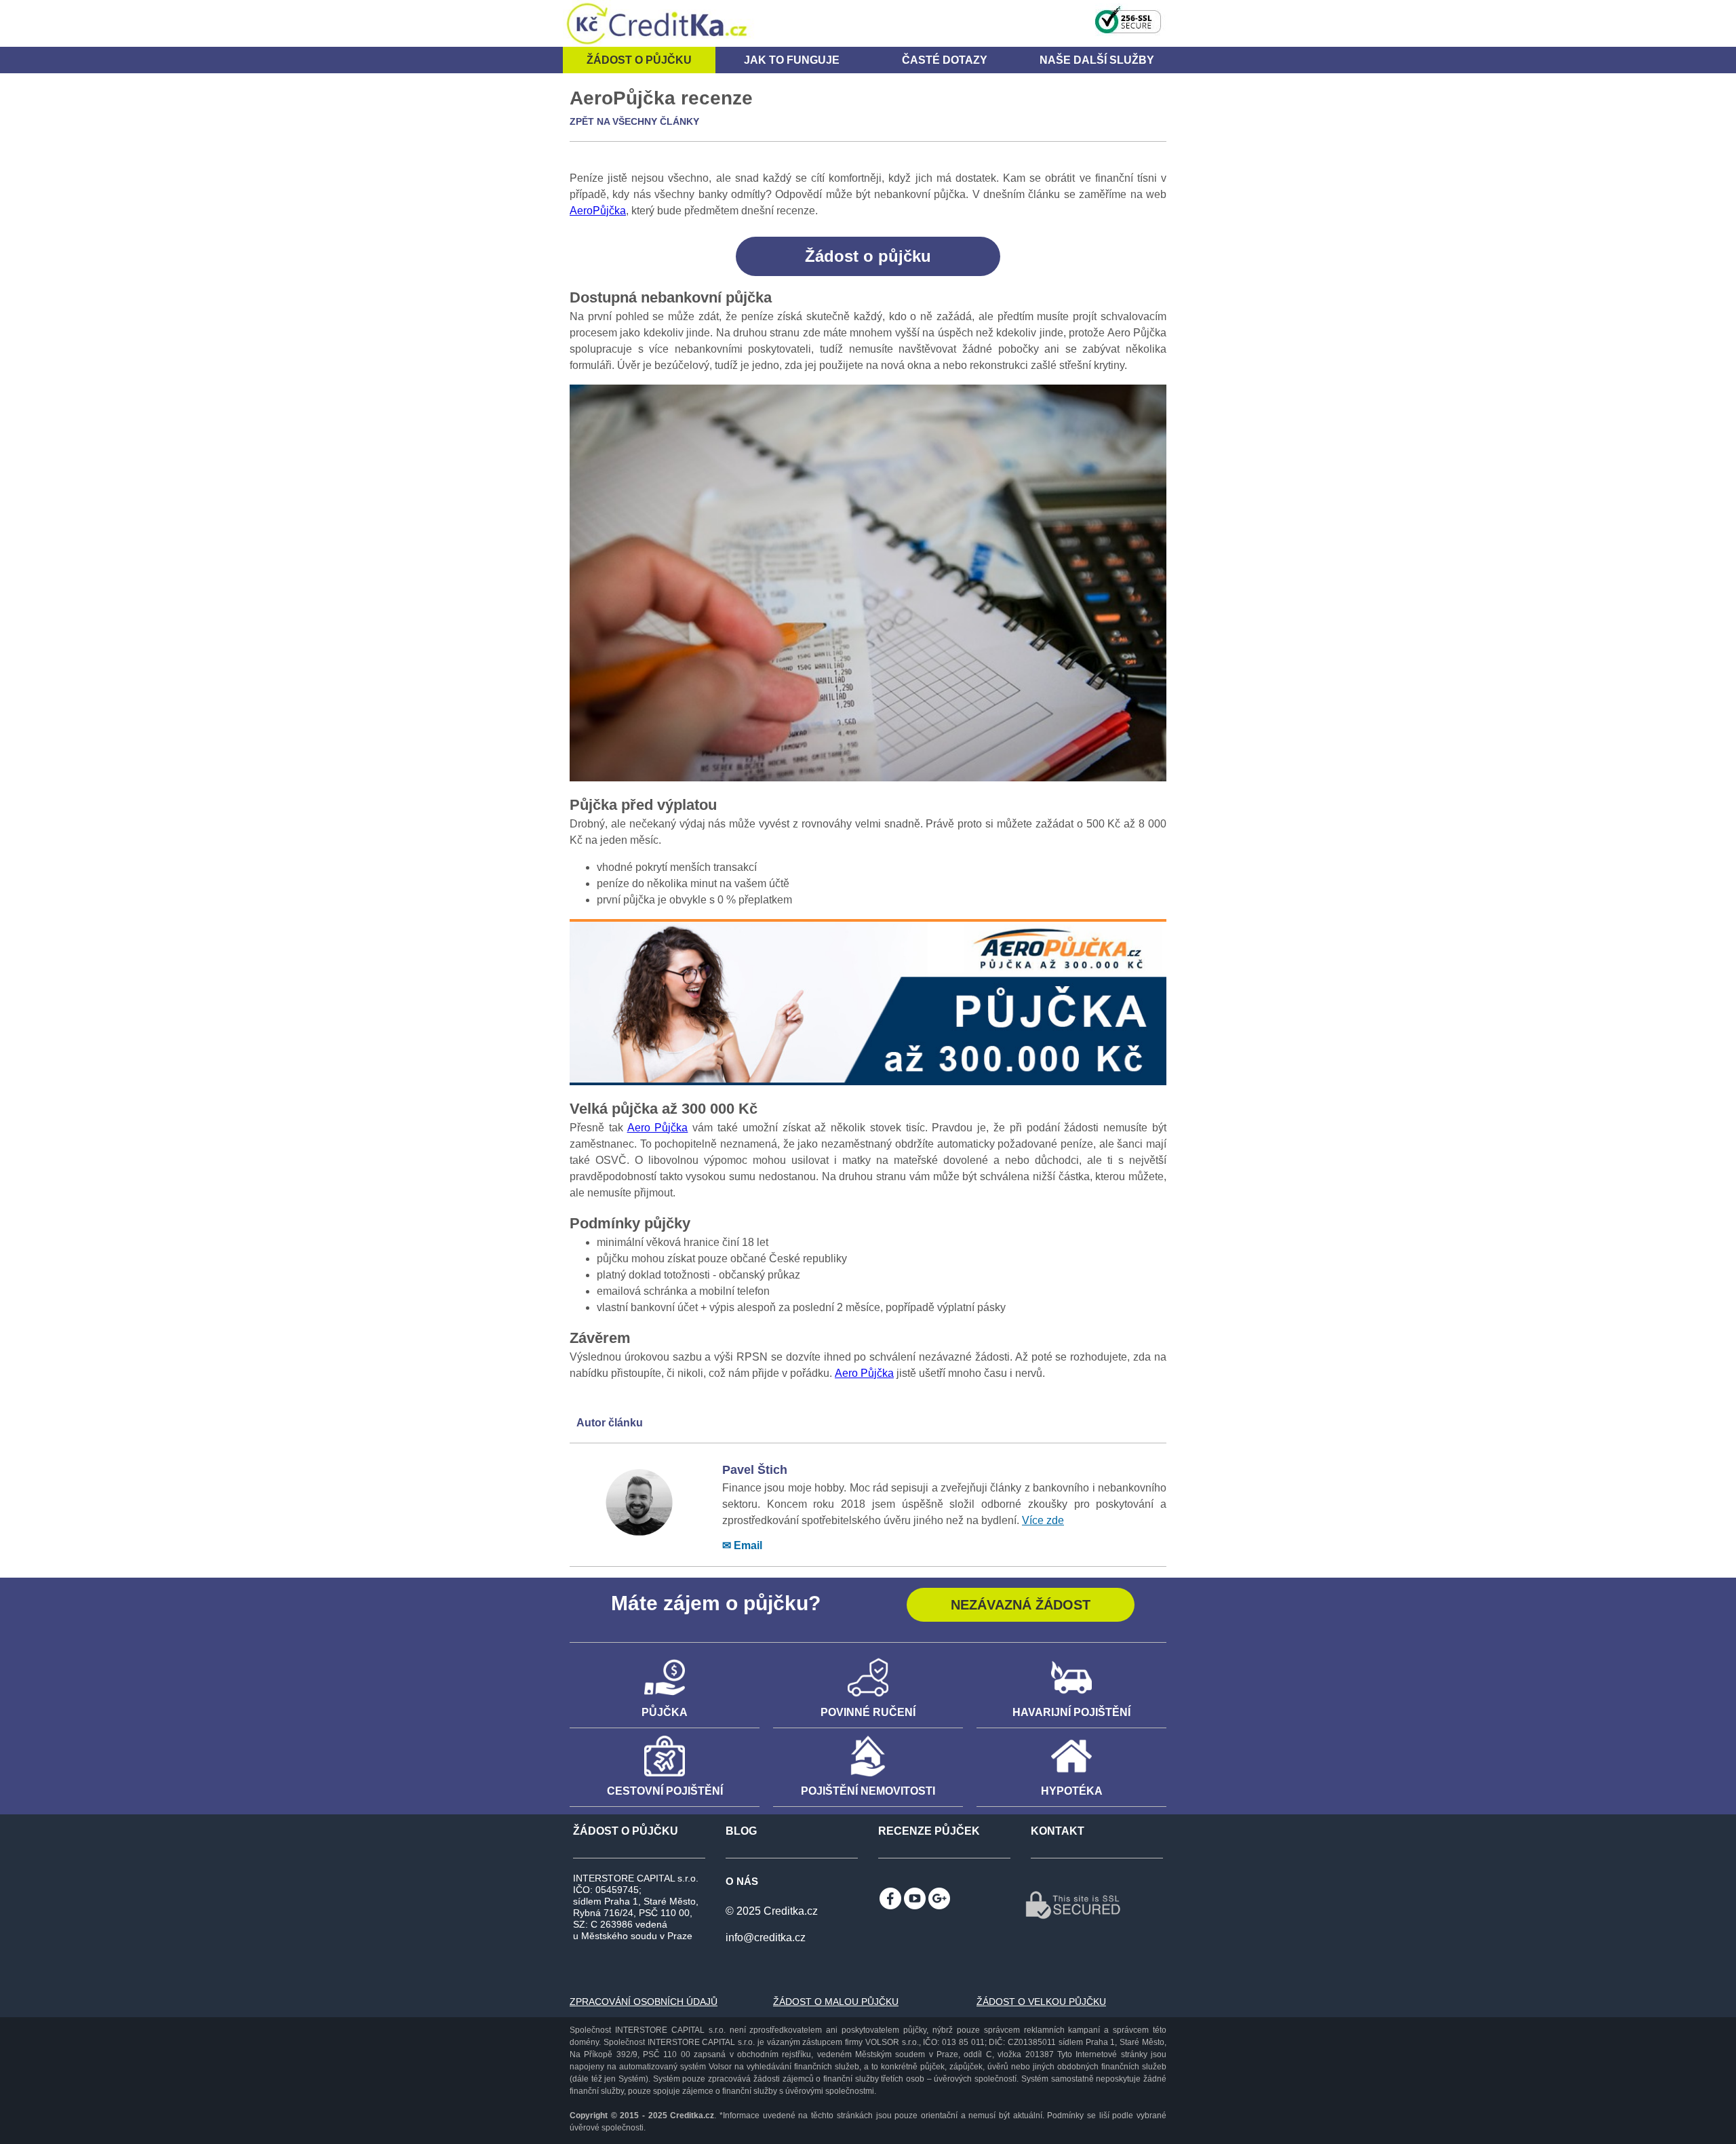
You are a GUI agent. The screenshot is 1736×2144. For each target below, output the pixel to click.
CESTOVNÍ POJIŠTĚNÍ (665, 1791)
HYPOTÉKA (1072, 1791)
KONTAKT (1058, 1831)
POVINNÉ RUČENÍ (868, 1712)
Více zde (1043, 1520)
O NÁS (742, 1881)
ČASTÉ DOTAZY (945, 60)
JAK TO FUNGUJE (792, 60)
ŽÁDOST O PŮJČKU (626, 1831)
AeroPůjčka (598, 211)
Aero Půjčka (658, 1128)
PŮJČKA (665, 1712)
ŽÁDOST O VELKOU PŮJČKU (1041, 2002)
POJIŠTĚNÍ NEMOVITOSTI (868, 1791)
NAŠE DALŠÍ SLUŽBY (1097, 60)
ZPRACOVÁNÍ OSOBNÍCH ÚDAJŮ (644, 2002)
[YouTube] (915, 1898)
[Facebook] (890, 1898)
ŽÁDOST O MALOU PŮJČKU (836, 2002)
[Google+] (939, 1898)
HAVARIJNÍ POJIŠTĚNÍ (1071, 1712)
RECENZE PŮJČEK (929, 1831)
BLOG (741, 1831)
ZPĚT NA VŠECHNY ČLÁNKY (634, 121)
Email (748, 1545)
